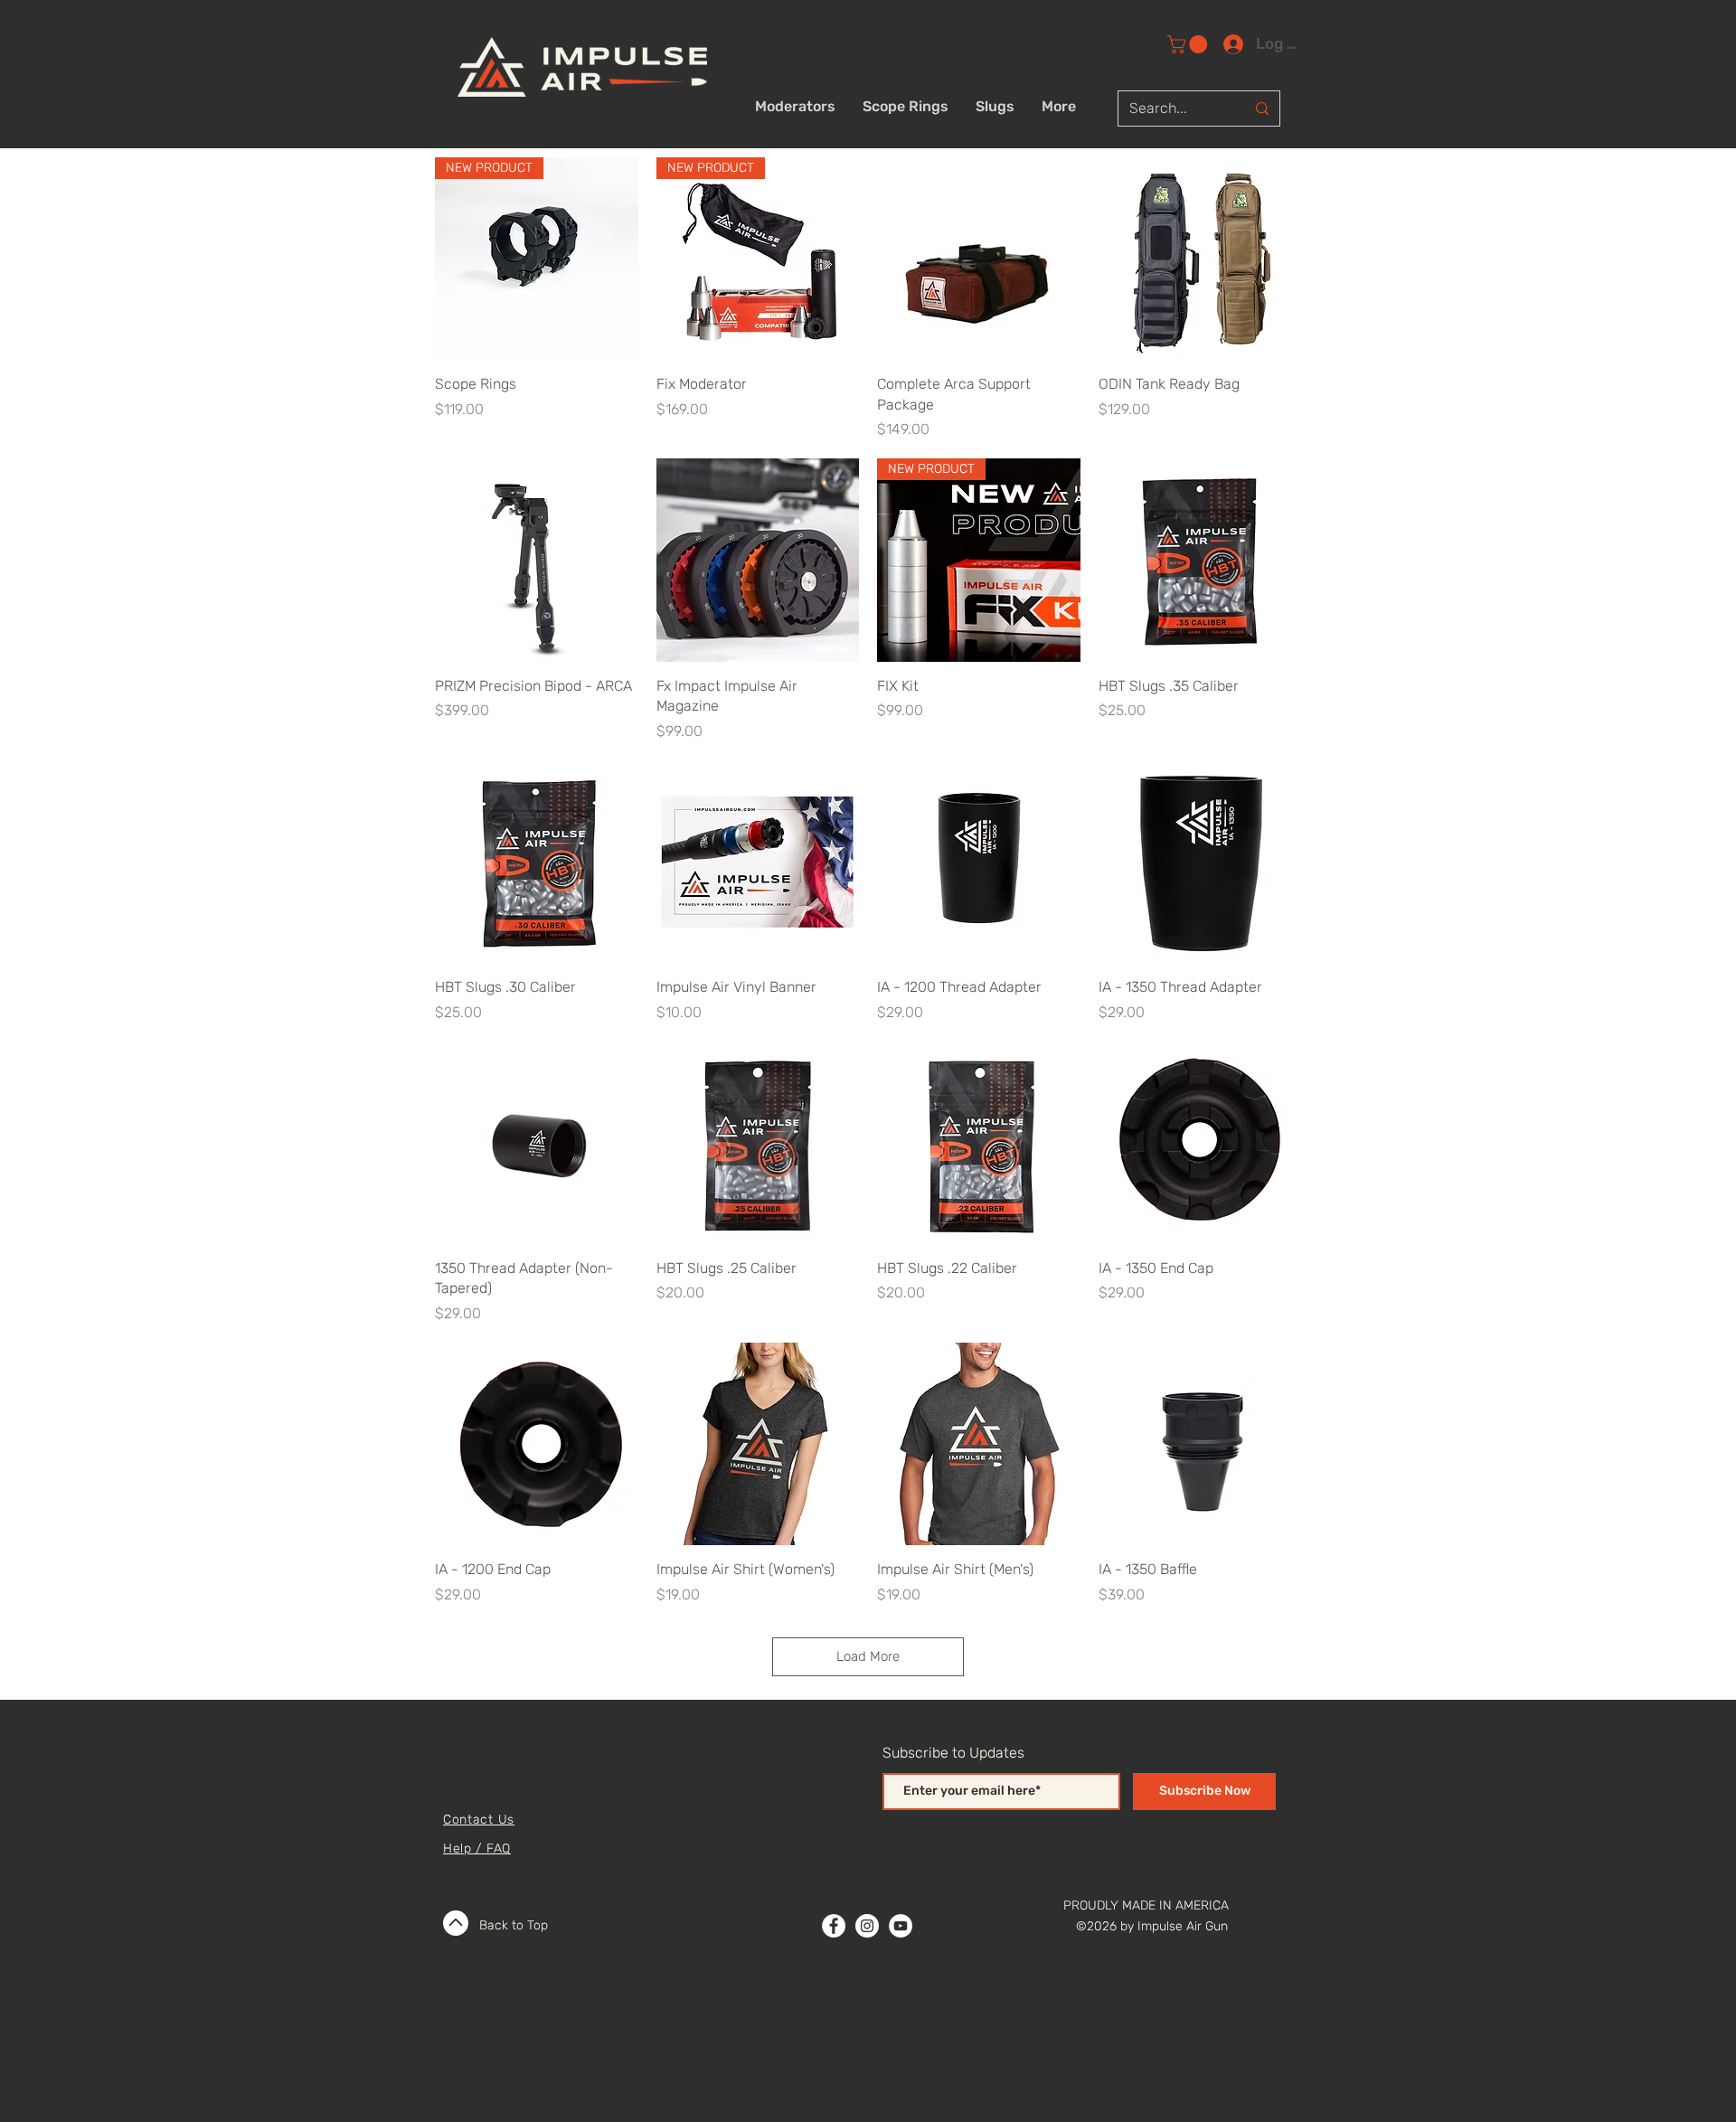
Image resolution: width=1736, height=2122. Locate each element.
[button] (1189, 44)
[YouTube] (901, 1926)
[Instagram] (867, 1926)
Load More (868, 1656)
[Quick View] (979, 259)
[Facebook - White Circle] (834, 1926)
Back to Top (514, 1925)
